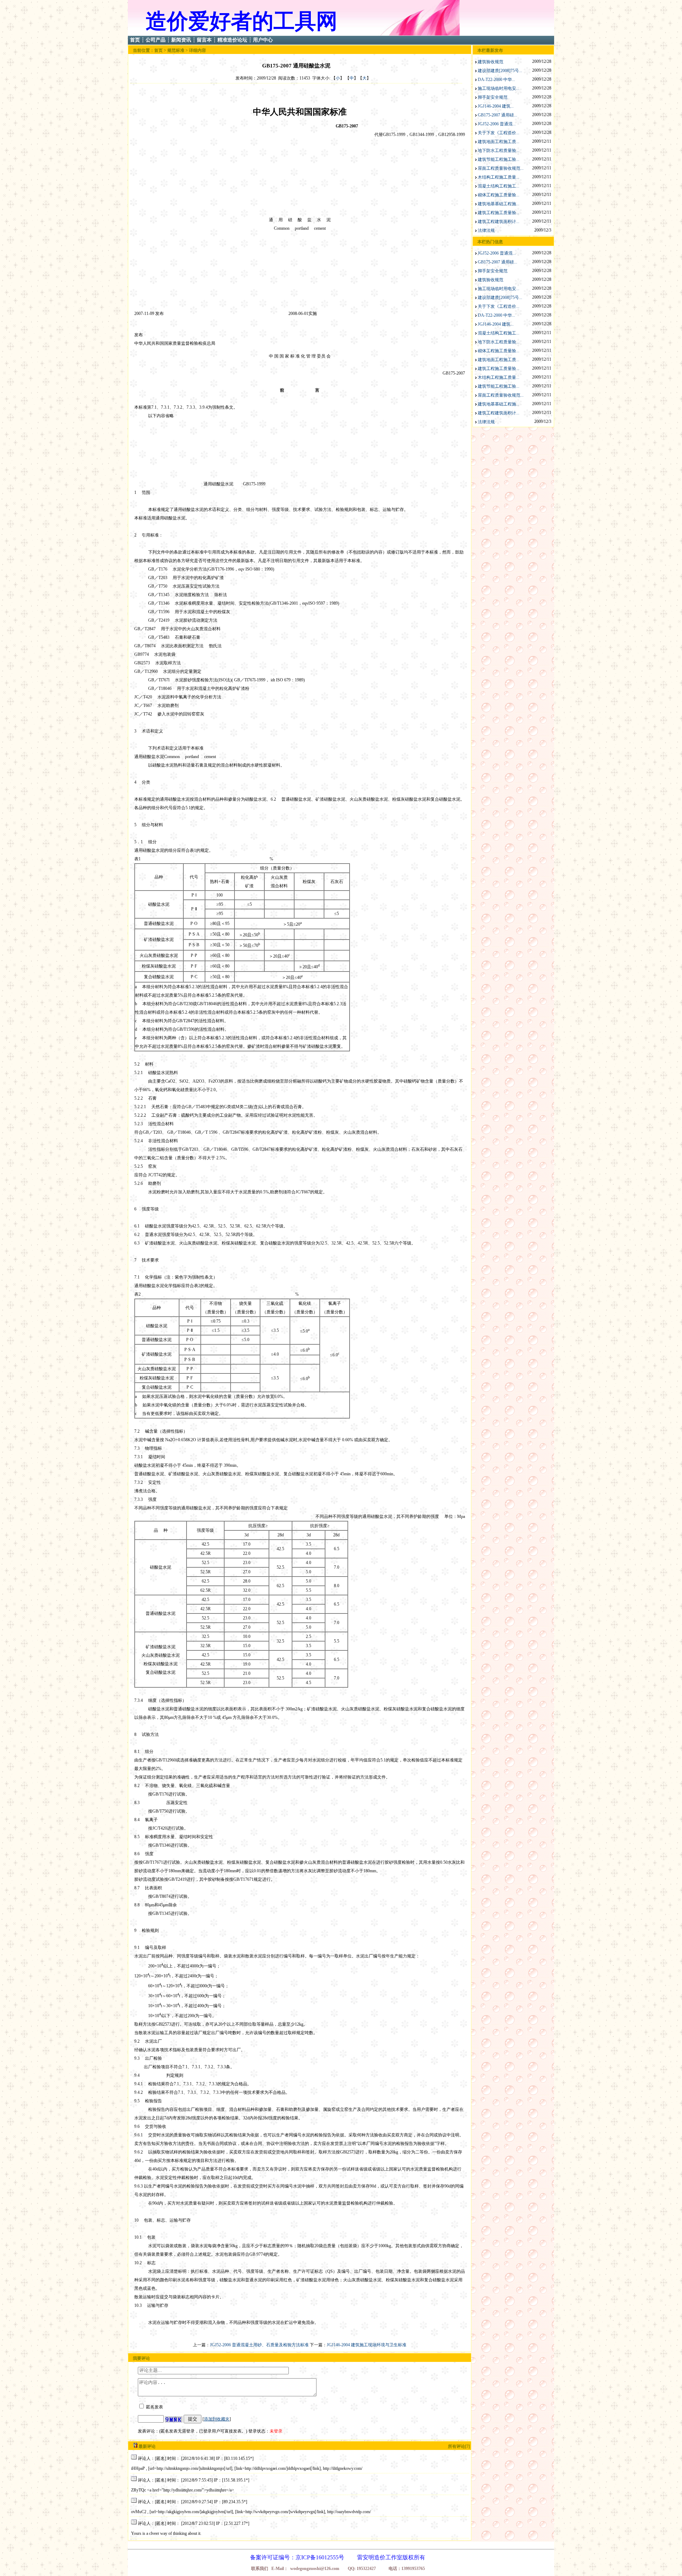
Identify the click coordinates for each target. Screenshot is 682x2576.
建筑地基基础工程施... (499, 204)
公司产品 (156, 40)
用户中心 (263, 40)
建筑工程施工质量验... (499, 213)
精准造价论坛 (232, 40)
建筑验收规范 (491, 62)
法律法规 (486, 230)
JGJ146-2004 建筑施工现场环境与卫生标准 (367, 2345)
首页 (135, 40)
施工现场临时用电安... (499, 88)
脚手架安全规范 (493, 97)
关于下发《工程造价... (499, 133)
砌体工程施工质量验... (499, 195)
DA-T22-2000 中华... (496, 80)
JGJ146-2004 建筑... (496, 106)
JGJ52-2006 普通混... (497, 124)
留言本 (204, 40)
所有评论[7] (459, 2446)
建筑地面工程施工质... (499, 142)
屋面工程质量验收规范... (501, 168)
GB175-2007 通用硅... (497, 115)
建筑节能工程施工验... (499, 159)
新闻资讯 (181, 40)
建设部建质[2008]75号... (500, 71)
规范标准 (176, 50)
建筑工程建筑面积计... (499, 222)
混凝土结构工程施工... (499, 186)
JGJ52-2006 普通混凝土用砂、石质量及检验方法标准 (259, 2345)
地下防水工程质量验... (499, 151)
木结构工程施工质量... (499, 177)
